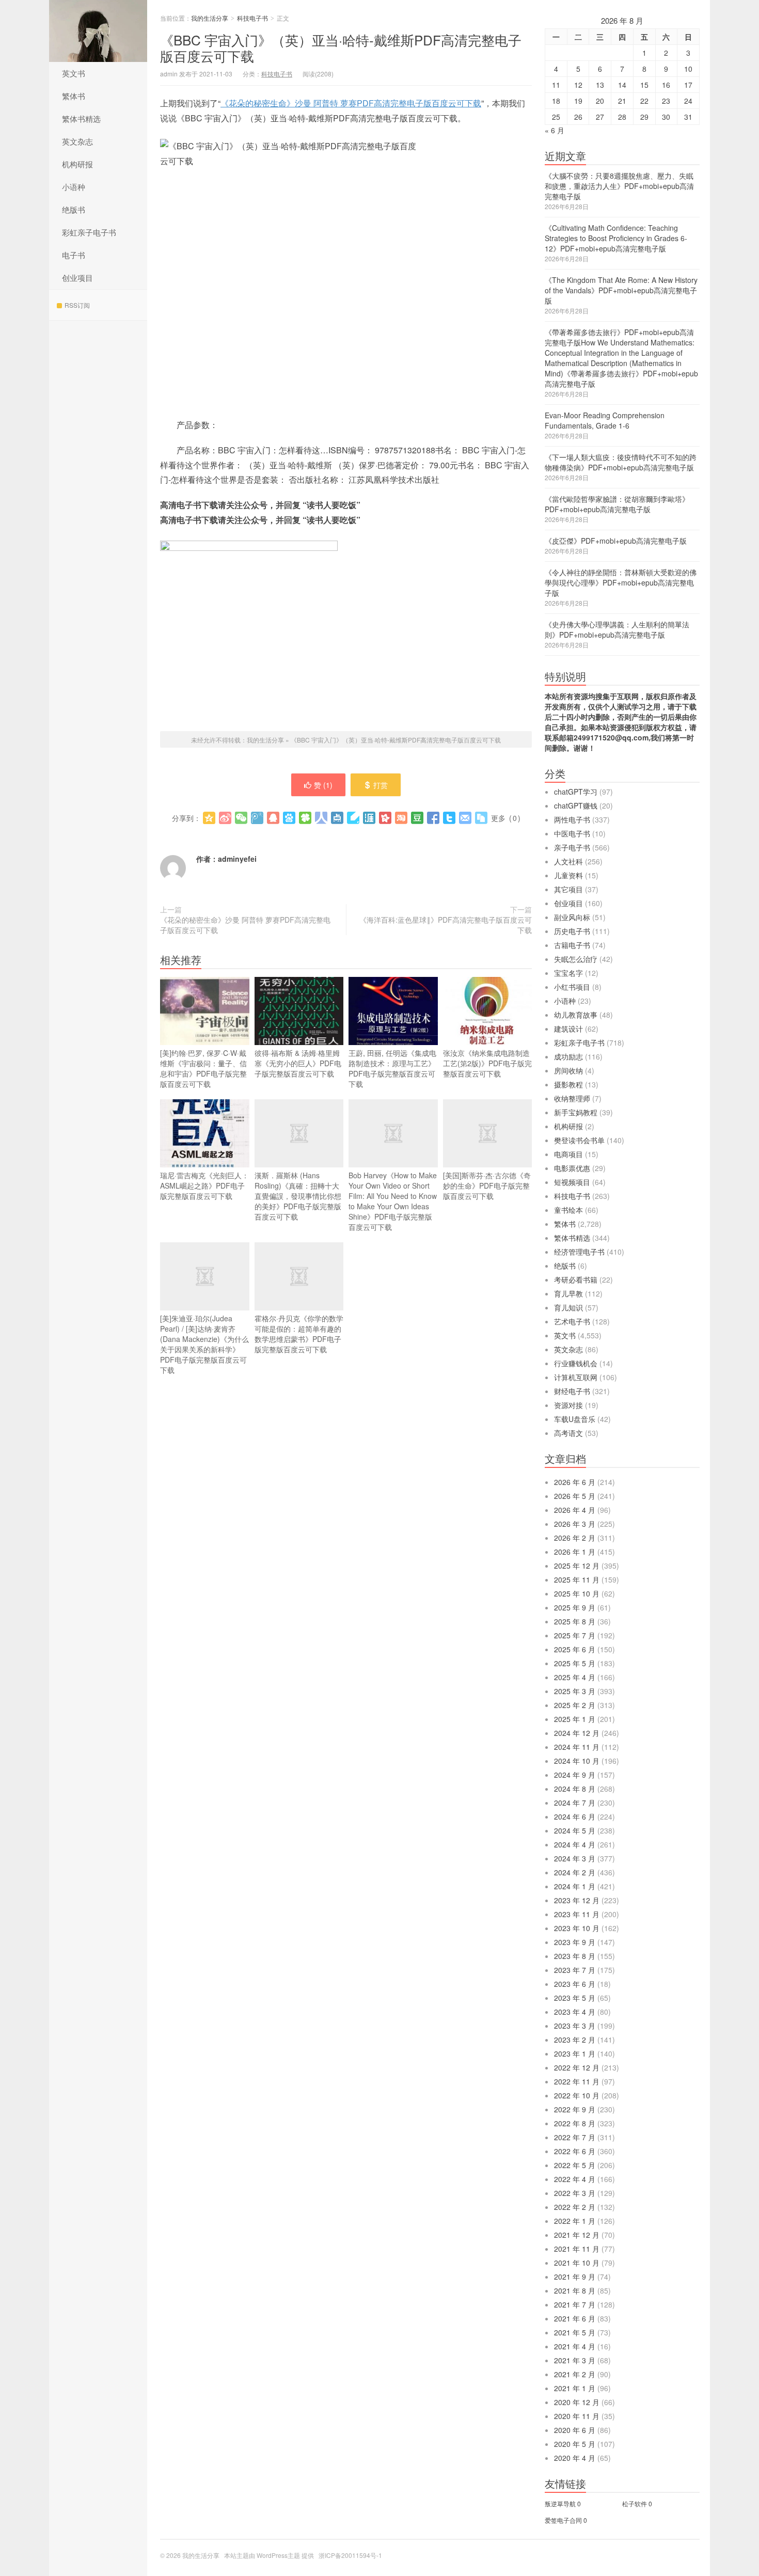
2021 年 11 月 (577, 2249)
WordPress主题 (278, 2555)
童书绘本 (568, 1210)
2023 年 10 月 (577, 1928)
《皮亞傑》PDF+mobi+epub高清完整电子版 (616, 541)
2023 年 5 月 (575, 1998)
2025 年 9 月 (575, 1607)
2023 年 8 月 (575, 1956)
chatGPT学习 (576, 792)
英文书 (74, 73)
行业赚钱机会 (576, 1363)
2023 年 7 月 (575, 1970)
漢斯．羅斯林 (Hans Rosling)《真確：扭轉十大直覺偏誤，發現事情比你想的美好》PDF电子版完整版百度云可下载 (298, 1196)
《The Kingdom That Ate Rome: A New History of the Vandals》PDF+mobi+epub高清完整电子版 (621, 290)
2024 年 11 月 (577, 1747)
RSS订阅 (77, 305)
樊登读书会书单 (579, 1140)
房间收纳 (568, 1070)
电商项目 (568, 1154)
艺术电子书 (572, 1321)
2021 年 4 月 (575, 2346)
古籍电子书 (572, 945)
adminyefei (237, 859)
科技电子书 (252, 18)
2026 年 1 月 (575, 1552)
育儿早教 (568, 1293)
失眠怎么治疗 (576, 959)
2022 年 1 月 (575, 2221)
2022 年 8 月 (575, 2123)
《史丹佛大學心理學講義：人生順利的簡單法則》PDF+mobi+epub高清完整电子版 (617, 629)
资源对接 (568, 1405)
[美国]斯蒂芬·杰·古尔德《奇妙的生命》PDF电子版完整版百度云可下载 (487, 1186)
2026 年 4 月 (575, 1510)
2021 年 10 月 (577, 2263)
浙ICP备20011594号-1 (350, 2555)
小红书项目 (572, 987)
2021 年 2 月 (575, 2374)
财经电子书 (572, 1391)
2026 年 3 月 (575, 1524)
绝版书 (74, 209)
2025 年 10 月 (577, 1593)
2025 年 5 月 (575, 1663)
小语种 (74, 187)
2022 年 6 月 (575, 2151)
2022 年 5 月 (575, 2165)
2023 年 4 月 (575, 2012)
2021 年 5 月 (575, 2332)
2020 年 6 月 (575, 2430)
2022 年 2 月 (575, 2207)
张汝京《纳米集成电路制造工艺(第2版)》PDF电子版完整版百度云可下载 (487, 1063)
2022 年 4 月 (575, 2179)
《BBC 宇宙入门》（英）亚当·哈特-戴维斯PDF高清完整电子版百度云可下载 (341, 48)
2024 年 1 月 (575, 1886)
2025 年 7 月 (575, 1635)
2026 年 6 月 (575, 1482)
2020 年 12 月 (577, 2402)
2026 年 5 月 (575, 1496)
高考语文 (568, 1433)
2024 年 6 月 (575, 1816)
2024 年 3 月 (575, 1858)
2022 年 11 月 (577, 2081)
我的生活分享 (98, 31)
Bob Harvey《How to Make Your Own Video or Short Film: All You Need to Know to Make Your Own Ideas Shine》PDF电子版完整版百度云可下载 (393, 1201)
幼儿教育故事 (576, 1015)
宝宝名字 (568, 973)
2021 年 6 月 (575, 2318)
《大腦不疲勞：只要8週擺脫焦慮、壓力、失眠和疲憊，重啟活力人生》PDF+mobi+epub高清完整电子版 (619, 186)
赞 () (323, 785)
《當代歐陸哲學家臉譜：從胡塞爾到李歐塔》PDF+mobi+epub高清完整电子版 (617, 504)
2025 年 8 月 (575, 1621)
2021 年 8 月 (575, 2290)
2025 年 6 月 (575, 1649)
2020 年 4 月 (575, 2458)
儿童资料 (568, 875)
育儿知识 (568, 1307)
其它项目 (568, 889)
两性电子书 (572, 819)
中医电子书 (572, 833)
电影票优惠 (572, 1168)
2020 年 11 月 (577, 2416)
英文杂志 (77, 141)
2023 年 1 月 (575, 2053)
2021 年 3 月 (575, 2360)
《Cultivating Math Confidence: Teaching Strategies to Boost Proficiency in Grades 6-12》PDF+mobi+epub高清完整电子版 (616, 238)
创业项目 (77, 278)
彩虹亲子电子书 (89, 232)
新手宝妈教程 (576, 1112)
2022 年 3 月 (575, 2193)
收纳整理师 (572, 1098)
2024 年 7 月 (575, 1803)
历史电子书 (572, 931)
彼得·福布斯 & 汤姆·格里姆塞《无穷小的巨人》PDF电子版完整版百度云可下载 (298, 1063)
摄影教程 (568, 1084)
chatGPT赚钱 (576, 805)
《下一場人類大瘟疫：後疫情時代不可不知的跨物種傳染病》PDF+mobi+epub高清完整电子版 (621, 462)
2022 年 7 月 (575, 2137)
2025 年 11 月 (577, 1579)
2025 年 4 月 (575, 1677)
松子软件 (635, 2503)
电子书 (74, 255)
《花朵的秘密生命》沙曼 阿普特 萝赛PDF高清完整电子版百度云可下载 (351, 103)
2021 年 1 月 (575, 2388)
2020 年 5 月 (575, 2444)
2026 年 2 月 (575, 1538)
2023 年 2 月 (575, 2040)
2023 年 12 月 (577, 1900)
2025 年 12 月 (577, 1566)
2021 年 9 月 (575, 2277)
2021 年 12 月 (577, 2235)
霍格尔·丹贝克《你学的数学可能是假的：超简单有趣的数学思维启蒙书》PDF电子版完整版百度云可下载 (299, 1334)
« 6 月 (555, 130)
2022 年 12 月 (577, 2067)
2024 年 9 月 (575, 1775)
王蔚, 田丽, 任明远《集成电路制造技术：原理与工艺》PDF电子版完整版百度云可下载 (392, 1068)
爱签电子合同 (563, 2520)
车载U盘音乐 (575, 1419)
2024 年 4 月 (575, 1844)
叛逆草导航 (560, 2503)
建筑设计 (568, 1029)
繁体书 (74, 96)
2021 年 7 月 (575, 2304)
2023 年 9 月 (575, 1942)
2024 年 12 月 (577, 1733)
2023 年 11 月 (577, 1914)
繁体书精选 (81, 118)
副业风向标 (572, 917)
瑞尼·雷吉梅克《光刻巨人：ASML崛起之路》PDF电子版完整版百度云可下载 (204, 1186)
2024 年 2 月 (575, 1872)
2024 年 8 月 (575, 1789)
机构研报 (77, 164)
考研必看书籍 (576, 1279)
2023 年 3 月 (575, 2026)
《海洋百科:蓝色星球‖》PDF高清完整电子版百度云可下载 (446, 925)
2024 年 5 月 (575, 1830)
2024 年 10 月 (577, 1761)
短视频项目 (572, 1182)
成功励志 (568, 1056)
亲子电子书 (572, 847)
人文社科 (568, 861)
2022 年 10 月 (577, 2095)
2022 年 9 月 (575, 2109)
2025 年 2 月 (575, 1705)
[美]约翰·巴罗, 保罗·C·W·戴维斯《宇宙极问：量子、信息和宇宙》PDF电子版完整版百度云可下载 (203, 1068)
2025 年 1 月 (575, 1719)
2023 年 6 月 (575, 1984)
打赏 (381, 785)
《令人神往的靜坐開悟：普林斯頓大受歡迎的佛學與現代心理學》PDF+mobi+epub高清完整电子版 (621, 582)
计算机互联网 (576, 1377)
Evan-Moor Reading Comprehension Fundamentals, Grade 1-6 (605, 420)
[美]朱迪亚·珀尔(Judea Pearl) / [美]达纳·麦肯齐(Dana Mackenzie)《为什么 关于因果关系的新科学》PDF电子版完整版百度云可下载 (204, 1344)
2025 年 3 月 (575, 1691)
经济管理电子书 (579, 1252)
